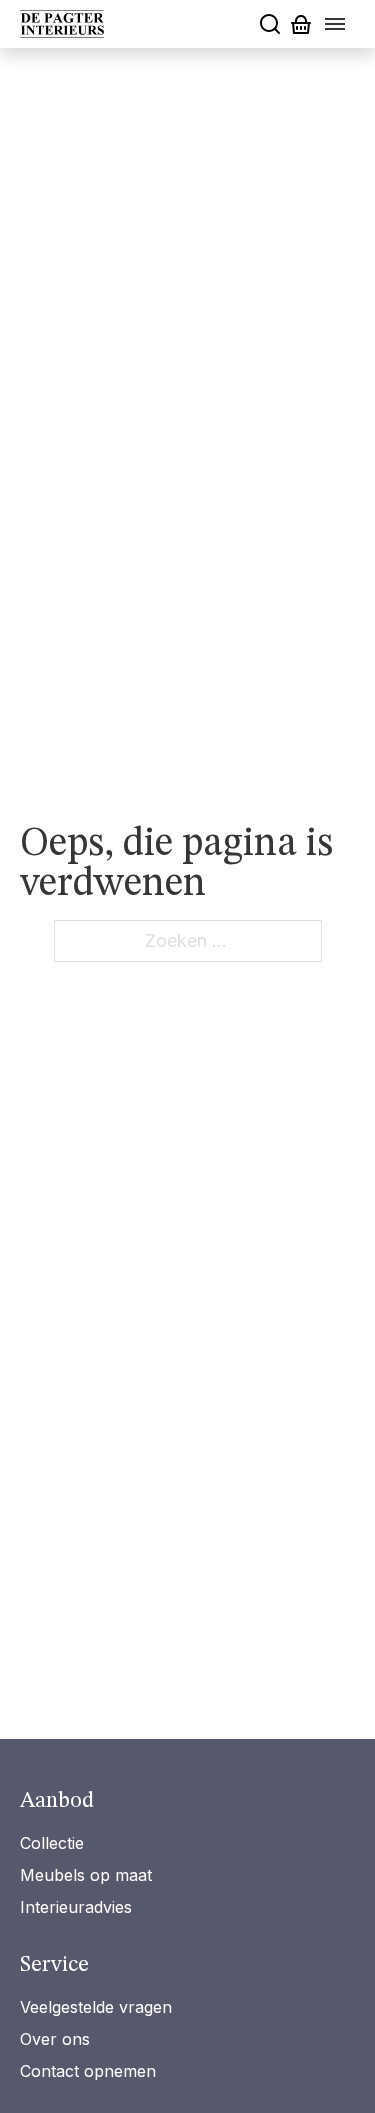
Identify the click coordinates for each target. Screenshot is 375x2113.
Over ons (55, 2039)
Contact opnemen (88, 2071)
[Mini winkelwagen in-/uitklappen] (301, 24)
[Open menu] (335, 24)
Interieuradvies (76, 1907)
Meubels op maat (86, 1875)
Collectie (52, 1843)
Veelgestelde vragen (96, 2007)
